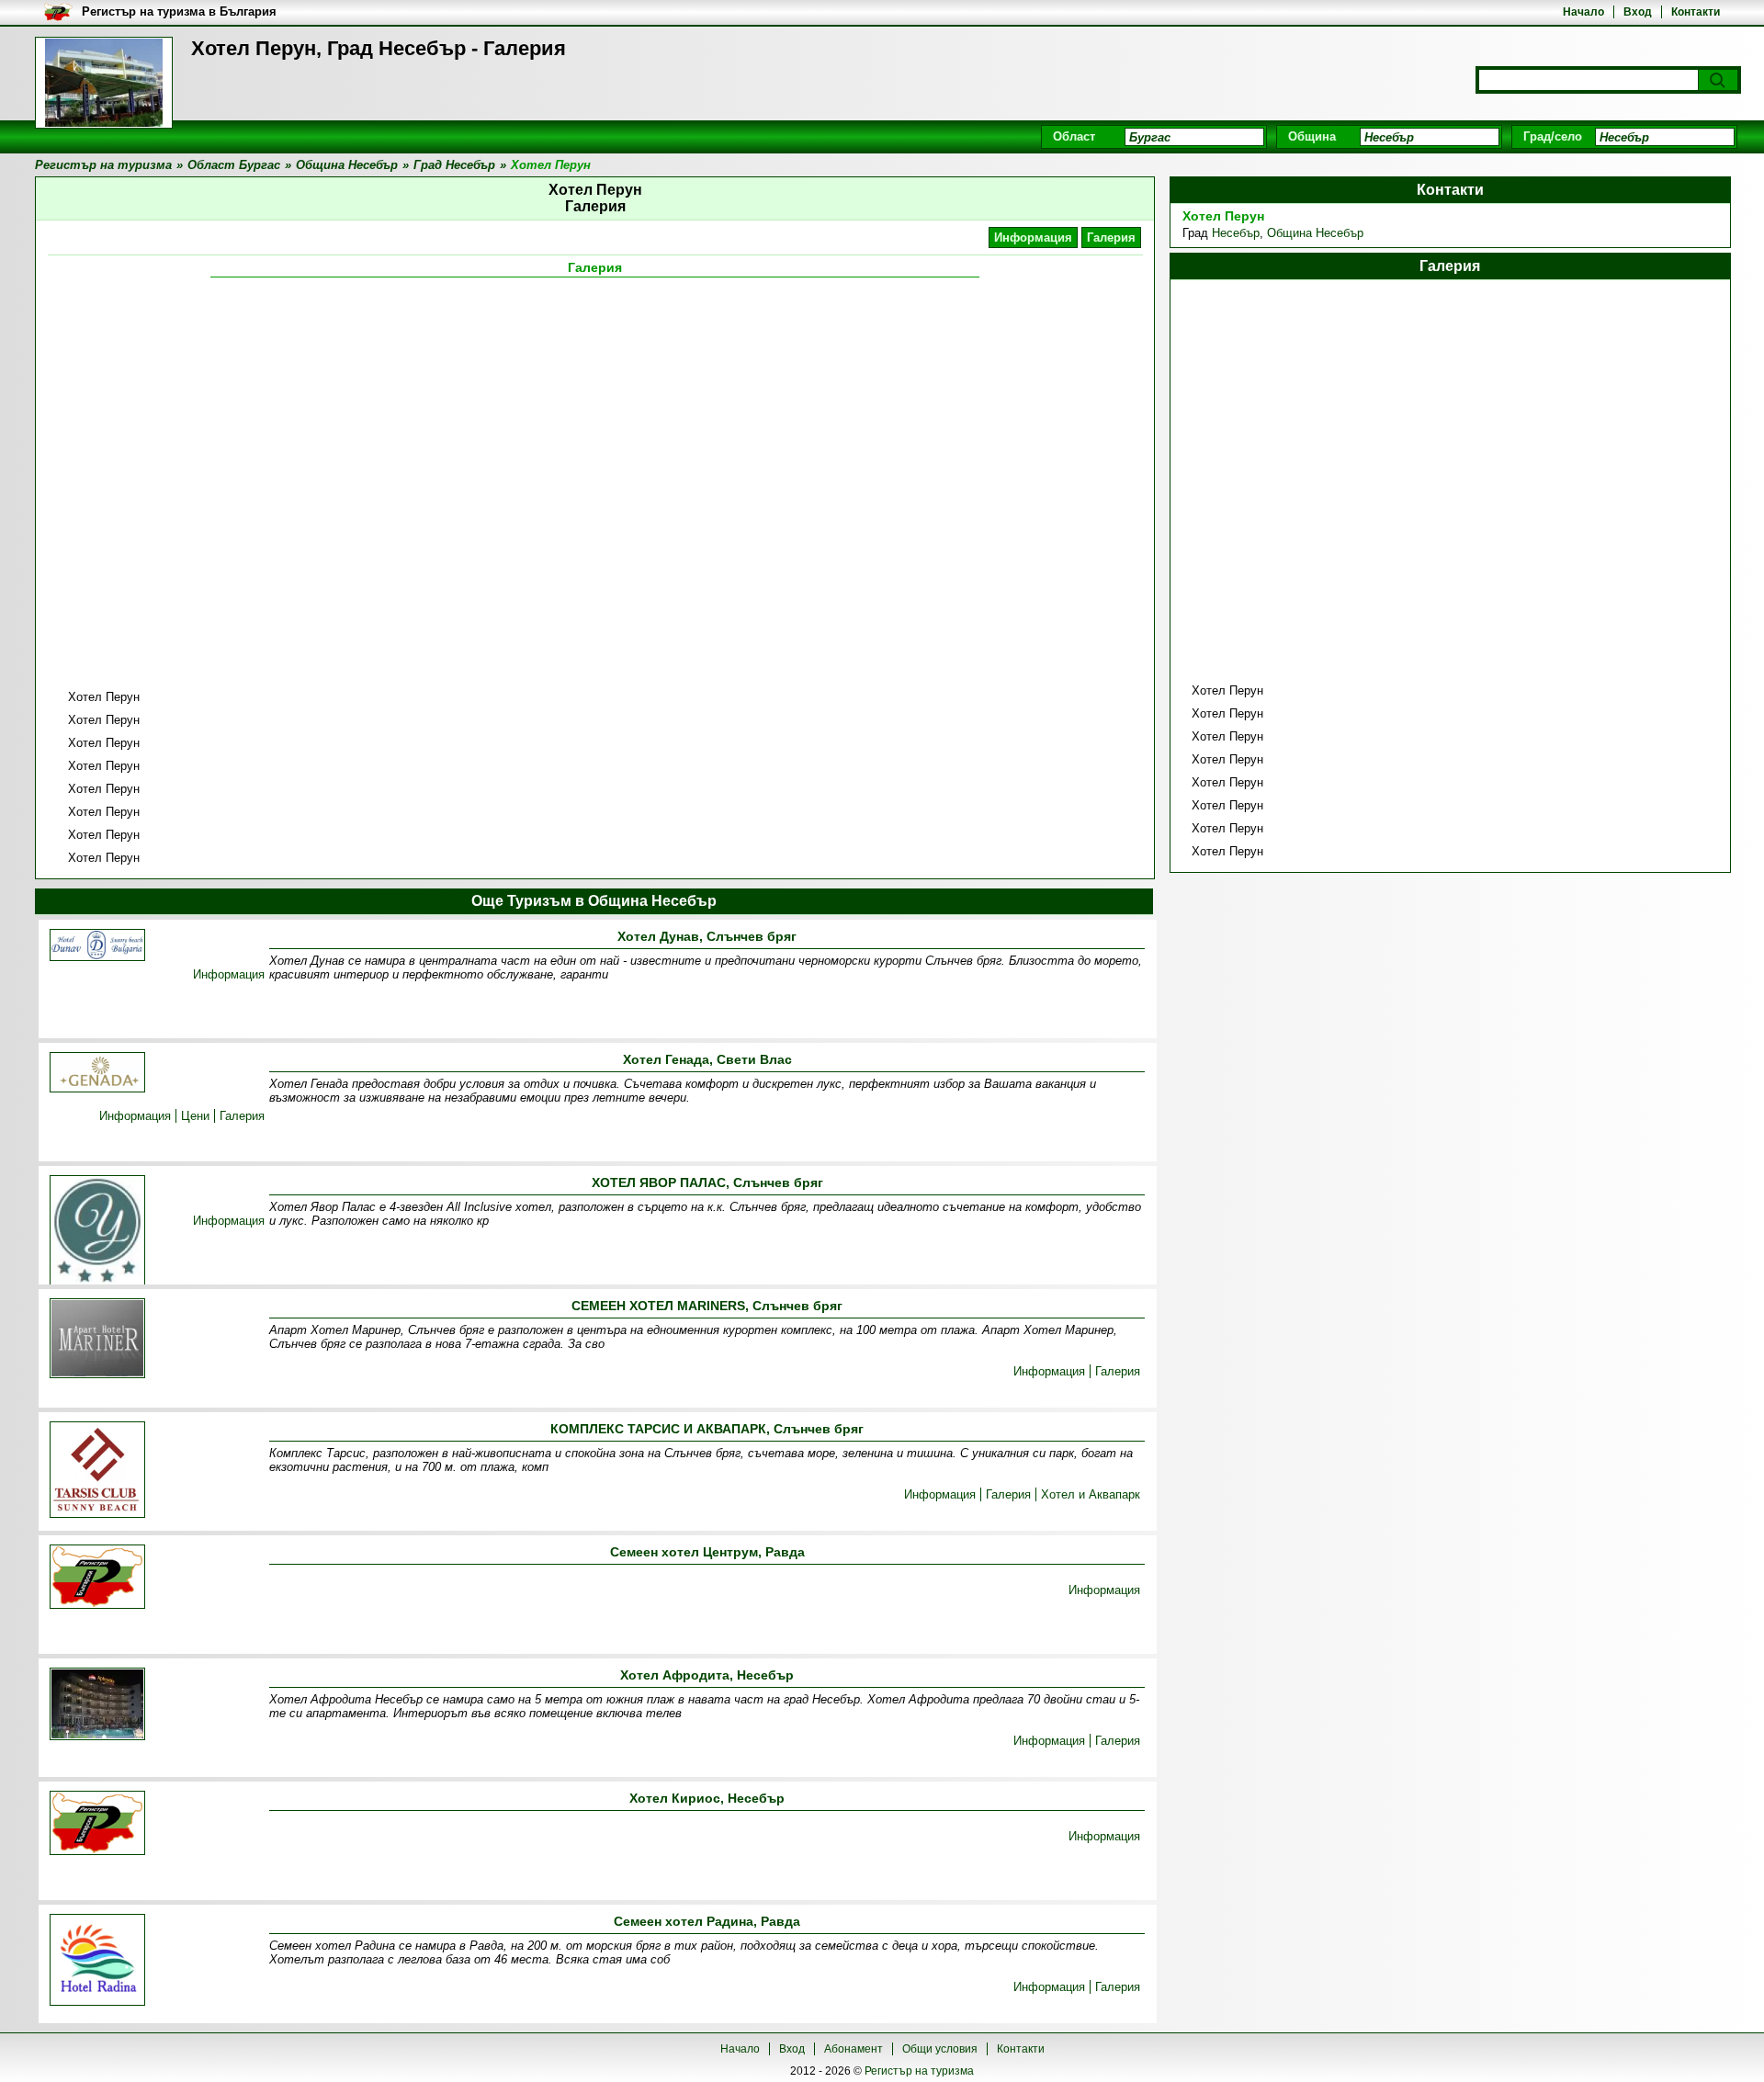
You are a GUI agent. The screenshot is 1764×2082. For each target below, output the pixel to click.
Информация (1033, 238)
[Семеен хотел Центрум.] (97, 1578)
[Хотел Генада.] (97, 1074)
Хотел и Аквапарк (1091, 1494)
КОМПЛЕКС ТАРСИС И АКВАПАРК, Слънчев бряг (707, 1429)
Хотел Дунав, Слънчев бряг (707, 936)
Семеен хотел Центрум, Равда (707, 1552)
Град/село (1553, 136)
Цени (195, 1116)
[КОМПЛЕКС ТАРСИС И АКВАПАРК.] (97, 1471)
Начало (1583, 12)
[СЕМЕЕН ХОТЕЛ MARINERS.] (97, 1340)
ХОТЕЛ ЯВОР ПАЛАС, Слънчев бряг (707, 1182)
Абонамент (854, 2049)
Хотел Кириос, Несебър (707, 1798)
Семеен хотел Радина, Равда (707, 1921)
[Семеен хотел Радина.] (97, 1961)
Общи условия (940, 2049)
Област (1074, 136)
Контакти (1696, 12)
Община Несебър (1315, 233)
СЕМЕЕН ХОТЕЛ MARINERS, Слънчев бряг (707, 1306)
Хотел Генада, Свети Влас (707, 1059)
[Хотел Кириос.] (97, 1824)
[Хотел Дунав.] (97, 946)
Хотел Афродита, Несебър (707, 1675)
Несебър (1236, 233)
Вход (1638, 12)
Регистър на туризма (919, 2071)
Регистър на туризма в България (179, 11)
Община (1312, 136)
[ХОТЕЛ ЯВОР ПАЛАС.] (97, 1233)
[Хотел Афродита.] (97, 1705)
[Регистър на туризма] (104, 83)
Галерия (1111, 238)
